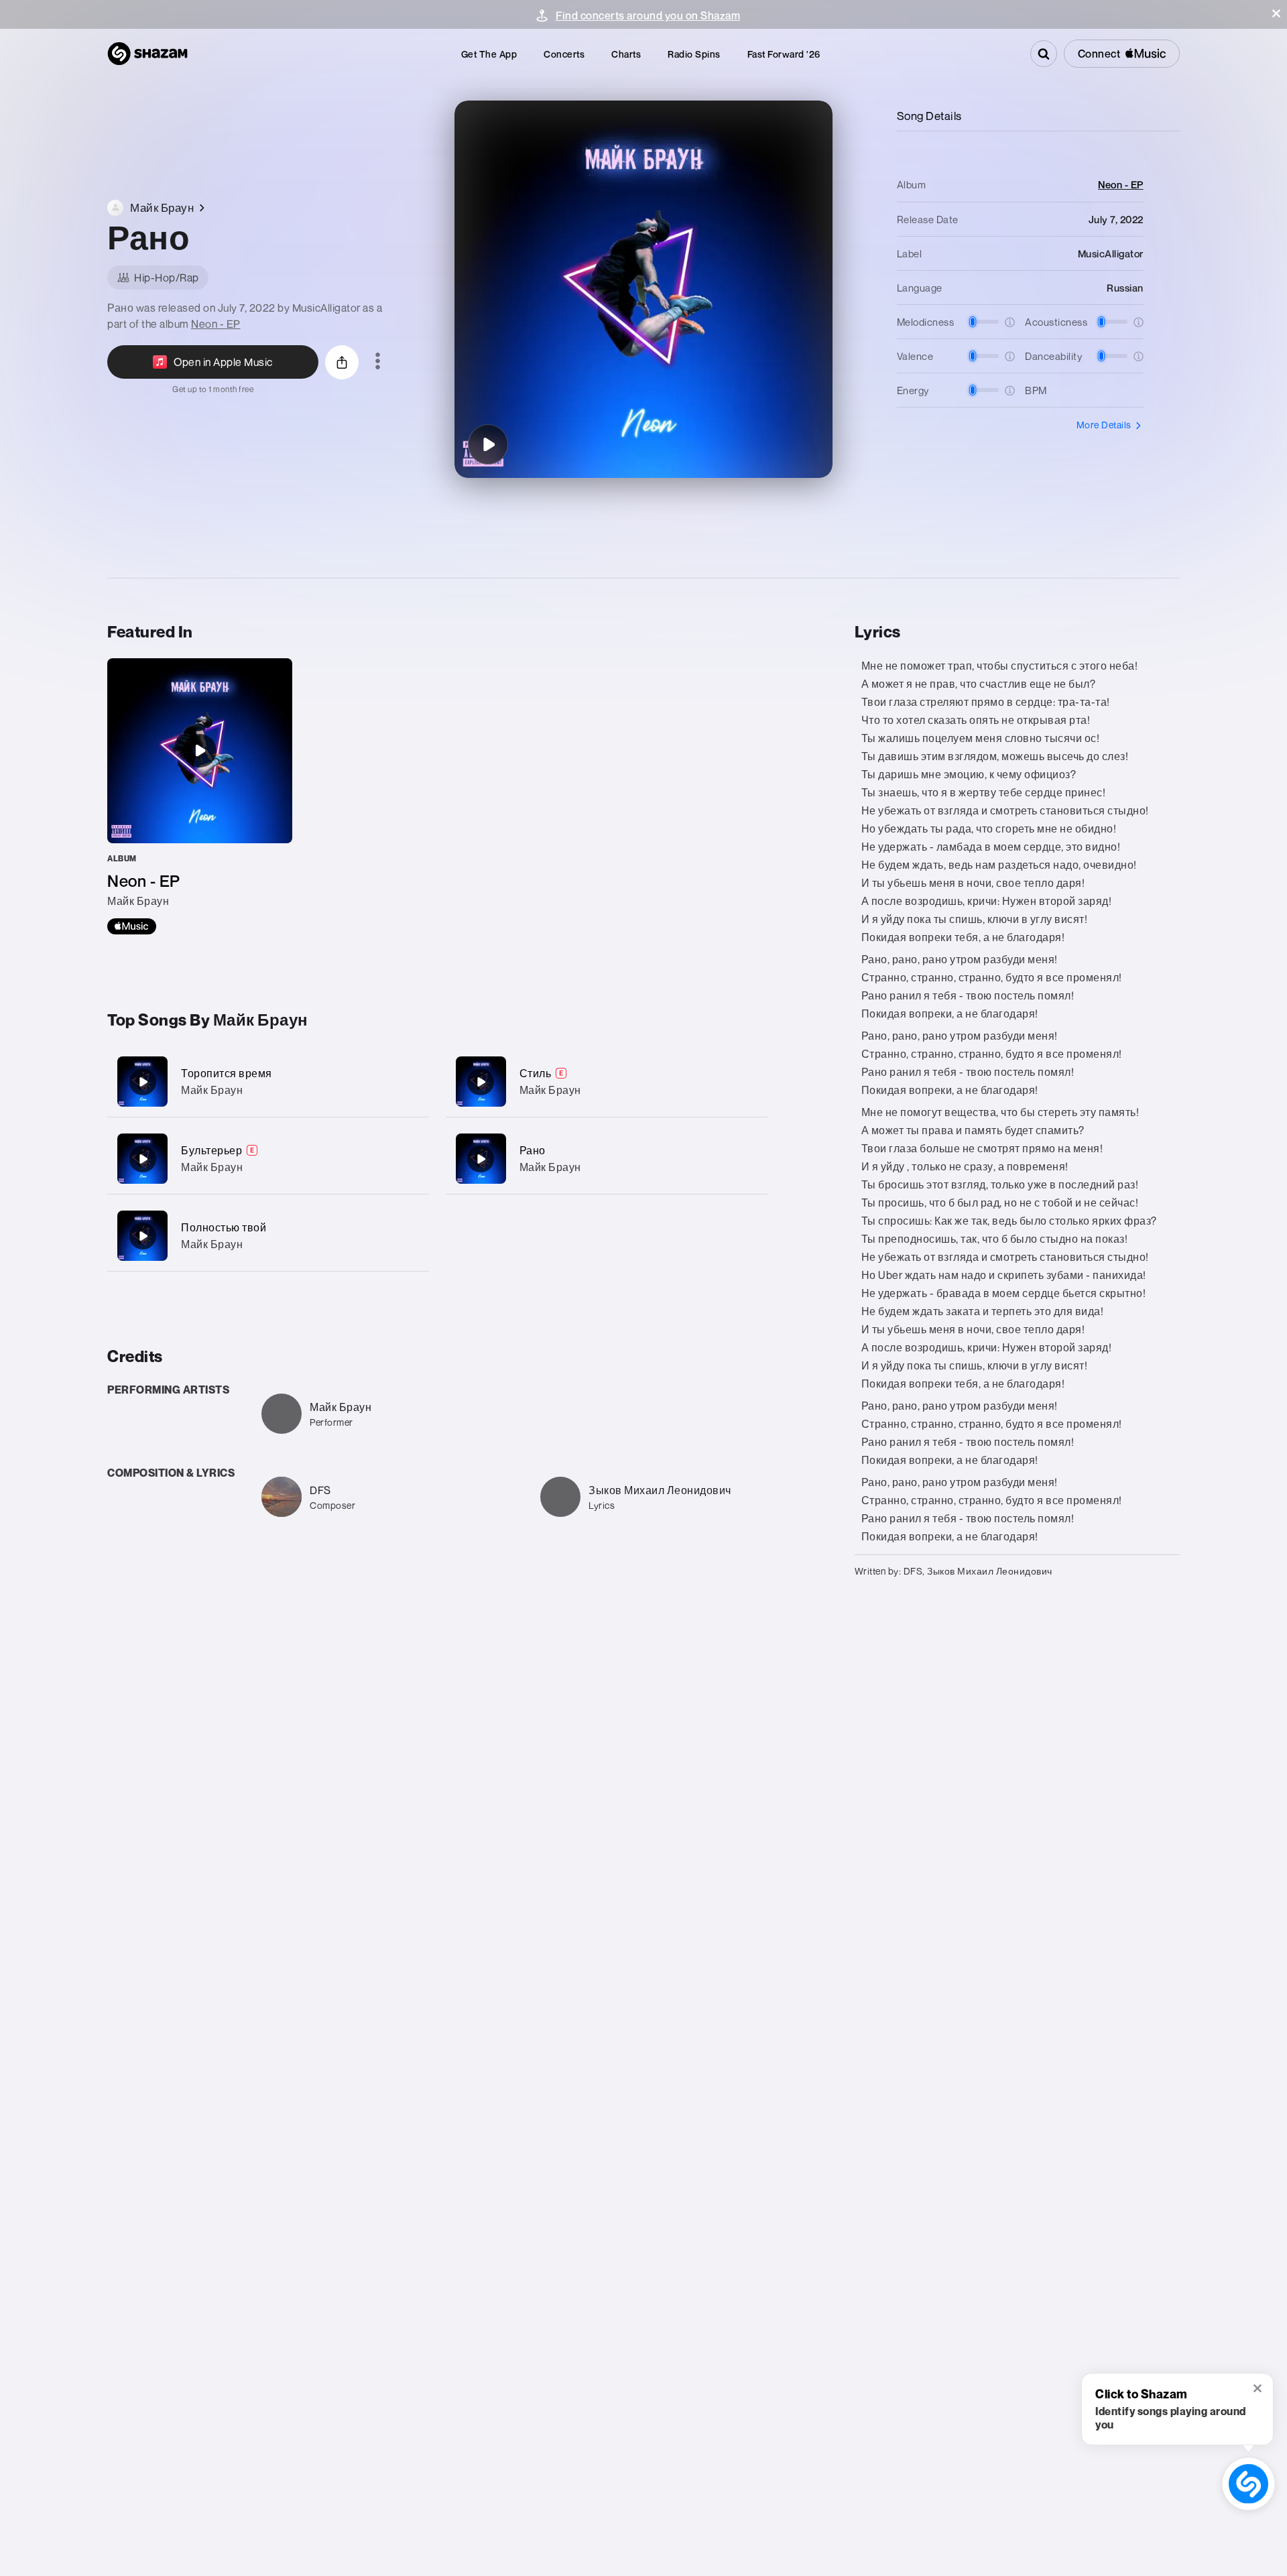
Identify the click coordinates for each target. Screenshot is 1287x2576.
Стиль (536, 1073)
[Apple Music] (132, 926)
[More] (411, 1082)
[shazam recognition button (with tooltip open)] (1248, 2483)
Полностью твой (224, 1227)
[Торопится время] (268, 1082)
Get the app (489, 54)
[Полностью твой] (268, 1236)
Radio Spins (694, 54)
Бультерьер (211, 1150)
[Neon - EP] (200, 796)
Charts (626, 54)
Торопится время (227, 1073)
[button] (1276, 13)
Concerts (564, 54)
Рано (533, 1150)
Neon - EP (216, 324)
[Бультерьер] (268, 1159)
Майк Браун (212, 1090)
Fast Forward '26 (784, 54)
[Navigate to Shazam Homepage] (147, 54)
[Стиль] (607, 1082)
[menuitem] (489, 54)
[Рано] (488, 444)
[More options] (378, 362)
